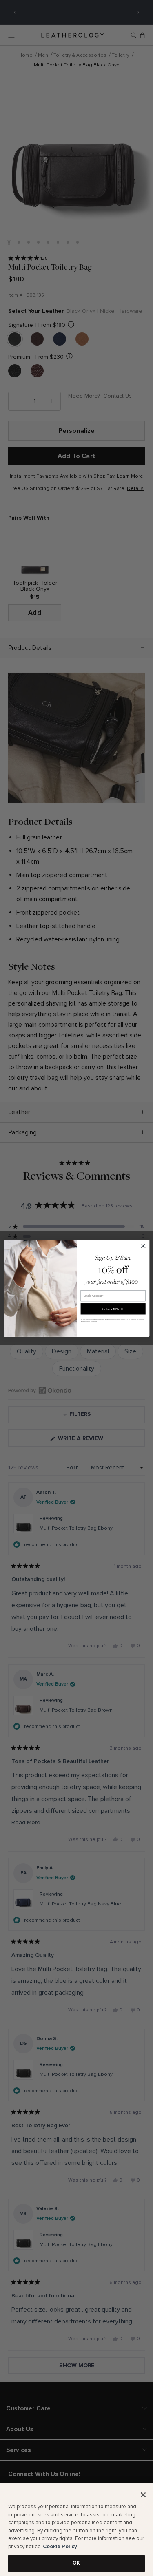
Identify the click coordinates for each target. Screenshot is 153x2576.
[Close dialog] (143, 1246)
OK (76, 2563)
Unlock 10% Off (113, 1308)
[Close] (143, 2495)
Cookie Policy (60, 2547)
